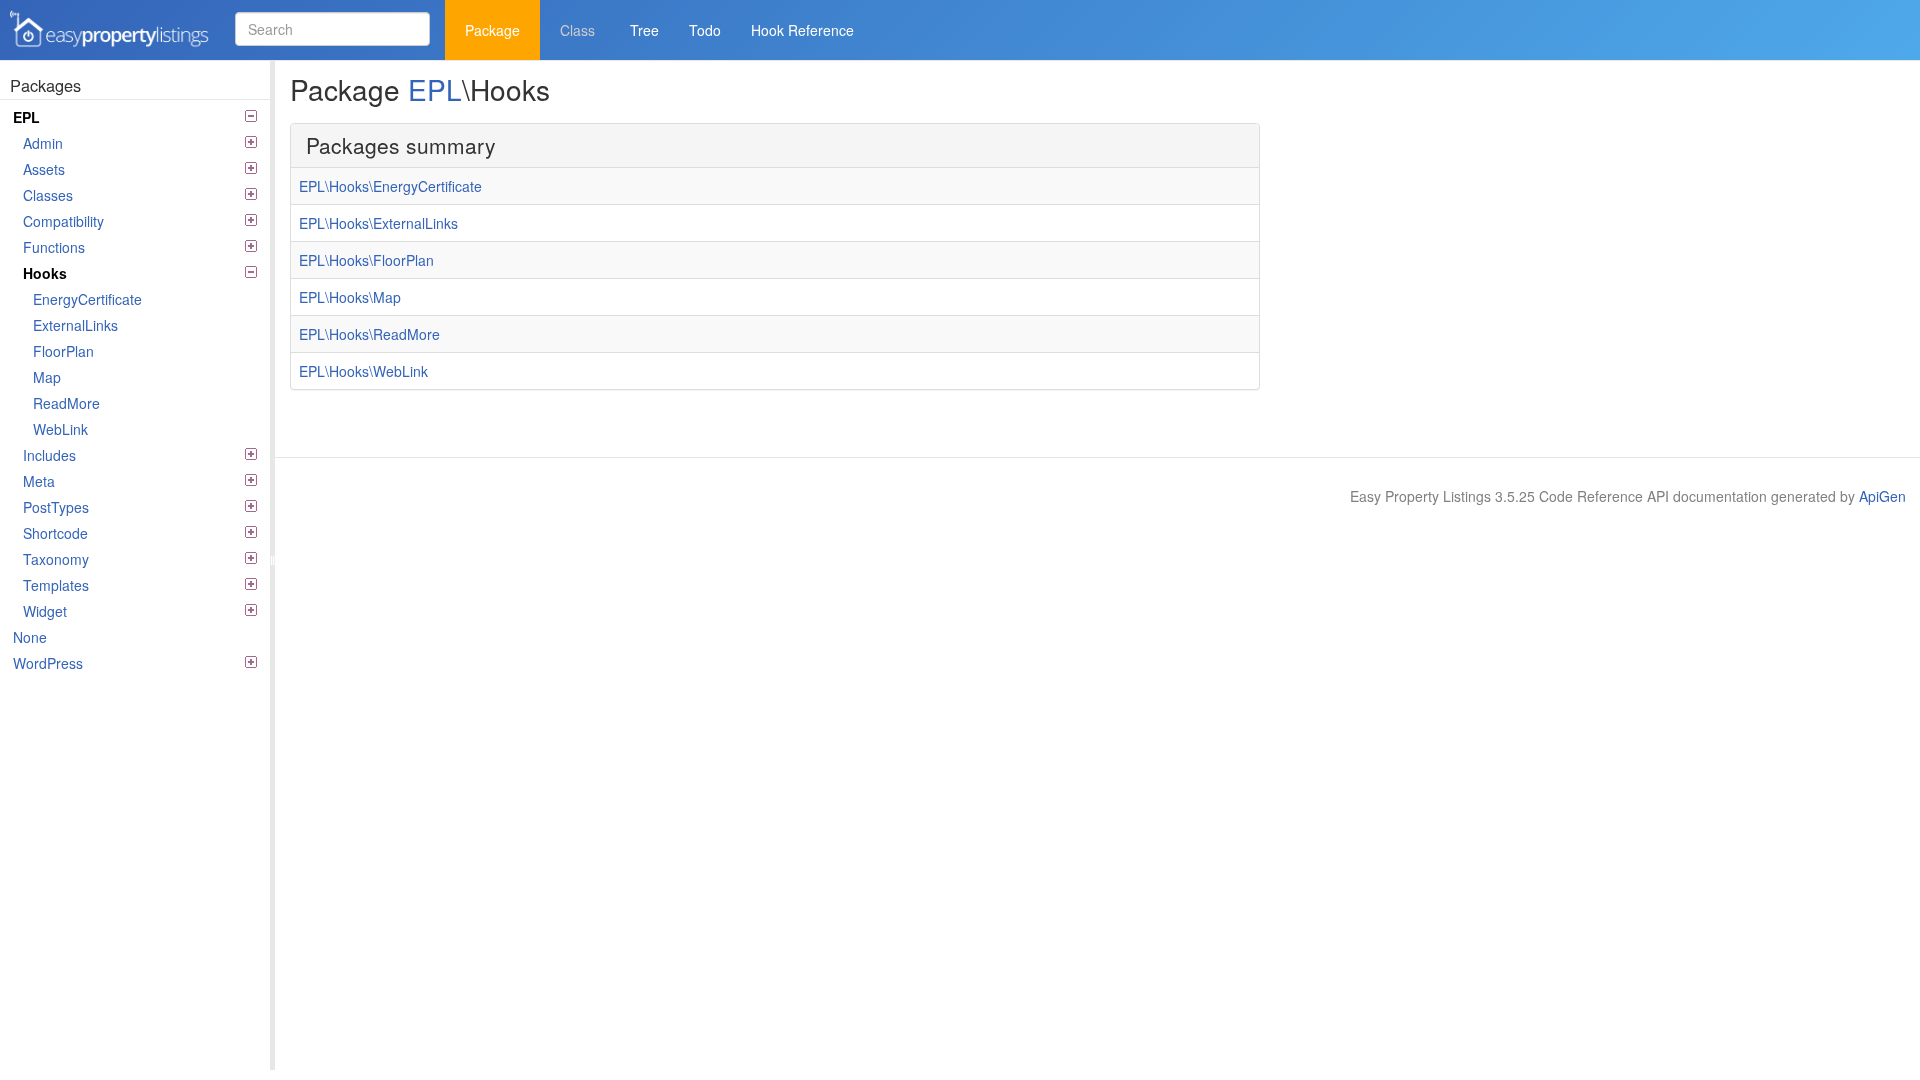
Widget (45, 611)
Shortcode (55, 533)
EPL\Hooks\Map (350, 297)
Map (47, 377)
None (30, 637)
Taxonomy (56, 559)
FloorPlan (63, 351)
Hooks (45, 273)
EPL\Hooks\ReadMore (369, 334)
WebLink (60, 429)
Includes (49, 455)
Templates (56, 585)
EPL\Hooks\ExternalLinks (378, 223)
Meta (39, 481)
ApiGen (1882, 496)
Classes (48, 195)
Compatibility (63, 221)
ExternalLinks (75, 325)
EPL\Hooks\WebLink (363, 371)
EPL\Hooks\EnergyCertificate (390, 186)
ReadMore (66, 403)
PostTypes (56, 507)
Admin (43, 143)
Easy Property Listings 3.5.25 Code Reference (103, 48)
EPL (26, 117)
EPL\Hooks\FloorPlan (366, 260)
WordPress (48, 663)
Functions (54, 247)
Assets (44, 169)
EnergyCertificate (87, 299)
